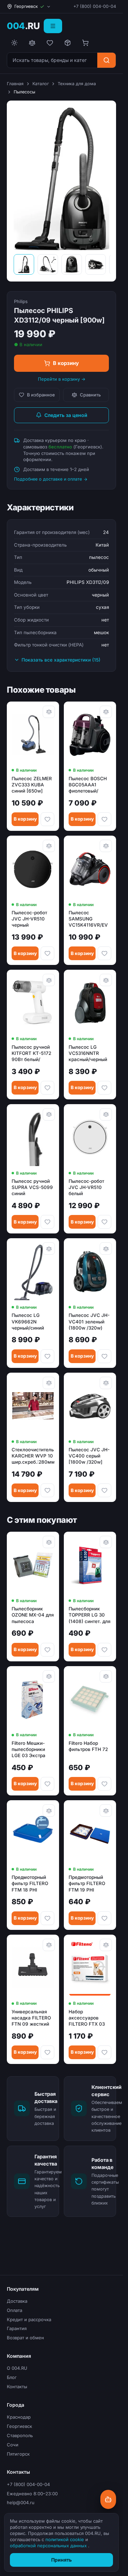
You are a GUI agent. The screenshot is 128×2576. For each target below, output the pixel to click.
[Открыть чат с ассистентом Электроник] (108, 2499)
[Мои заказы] (68, 43)
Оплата (15, 2310)
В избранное (41, 395)
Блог (12, 2377)
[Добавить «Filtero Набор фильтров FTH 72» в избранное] (104, 1784)
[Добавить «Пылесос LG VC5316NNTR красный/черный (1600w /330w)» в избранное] (104, 1088)
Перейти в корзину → (62, 379)
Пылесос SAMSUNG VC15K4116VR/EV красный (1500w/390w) (88, 919)
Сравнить (90, 395)
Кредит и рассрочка (29, 2319)
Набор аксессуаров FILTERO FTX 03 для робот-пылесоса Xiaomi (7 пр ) (88, 2018)
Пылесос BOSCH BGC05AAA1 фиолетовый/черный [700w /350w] (88, 785)
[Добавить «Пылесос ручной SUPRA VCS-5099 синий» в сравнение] (49, 1114)
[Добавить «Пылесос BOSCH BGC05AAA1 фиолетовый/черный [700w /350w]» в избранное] (104, 819)
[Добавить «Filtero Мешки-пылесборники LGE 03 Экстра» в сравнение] (49, 1676)
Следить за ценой (66, 415)
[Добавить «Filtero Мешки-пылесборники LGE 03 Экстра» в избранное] (47, 1784)
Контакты (17, 2387)
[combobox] (52, 60)
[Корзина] (85, 43)
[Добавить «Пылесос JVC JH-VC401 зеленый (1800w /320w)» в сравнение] (106, 1248)
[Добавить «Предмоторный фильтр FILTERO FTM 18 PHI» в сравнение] (49, 1810)
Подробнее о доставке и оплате (48, 479)
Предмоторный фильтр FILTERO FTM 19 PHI (87, 1883)
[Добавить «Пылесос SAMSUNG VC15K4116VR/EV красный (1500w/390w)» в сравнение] (106, 846)
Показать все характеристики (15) (61, 660)
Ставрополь (20, 2435)
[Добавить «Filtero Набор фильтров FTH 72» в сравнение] (106, 1676)
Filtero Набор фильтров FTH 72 (88, 1746)
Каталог (41, 84)
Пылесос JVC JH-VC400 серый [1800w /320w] (89, 1456)
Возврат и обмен (25, 2338)
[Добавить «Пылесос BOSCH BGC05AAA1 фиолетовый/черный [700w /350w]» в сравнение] (106, 712)
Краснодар (19, 2417)
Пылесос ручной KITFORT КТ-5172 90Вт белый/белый (31, 1054)
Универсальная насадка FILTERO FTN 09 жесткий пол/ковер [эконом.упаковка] (33, 2018)
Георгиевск (19, 2426)
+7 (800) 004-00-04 (95, 6)
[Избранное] (50, 43)
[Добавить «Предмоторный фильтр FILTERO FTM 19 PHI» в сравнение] (106, 1810)
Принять (61, 2560)
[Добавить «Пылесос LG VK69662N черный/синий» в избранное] (47, 1356)
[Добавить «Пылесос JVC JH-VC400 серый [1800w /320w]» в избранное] (104, 1490)
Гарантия (17, 2328)
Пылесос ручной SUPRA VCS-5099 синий (32, 1187)
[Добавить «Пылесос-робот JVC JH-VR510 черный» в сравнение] (49, 846)
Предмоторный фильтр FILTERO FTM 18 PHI (30, 1883)
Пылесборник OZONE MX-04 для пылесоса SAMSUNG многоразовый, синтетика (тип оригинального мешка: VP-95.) (33, 1615)
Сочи (13, 2445)
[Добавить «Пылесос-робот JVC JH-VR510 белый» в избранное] (104, 1222)
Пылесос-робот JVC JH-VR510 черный (29, 919)
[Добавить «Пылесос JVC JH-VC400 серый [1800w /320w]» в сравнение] (106, 1383)
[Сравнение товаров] (32, 43)
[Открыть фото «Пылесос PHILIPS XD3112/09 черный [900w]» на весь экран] (61, 179)
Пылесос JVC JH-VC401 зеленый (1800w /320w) (89, 1321)
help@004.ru (21, 2502)
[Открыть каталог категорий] (53, 26)
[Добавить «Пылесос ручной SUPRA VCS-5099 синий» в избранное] (47, 1222)
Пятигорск (18, 2454)
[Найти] (106, 60)
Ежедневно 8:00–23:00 (32, 2494)
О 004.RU (17, 2368)
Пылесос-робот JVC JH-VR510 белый (86, 1187)
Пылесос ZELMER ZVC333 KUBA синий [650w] (32, 785)
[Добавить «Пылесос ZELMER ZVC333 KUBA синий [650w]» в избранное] (47, 819)
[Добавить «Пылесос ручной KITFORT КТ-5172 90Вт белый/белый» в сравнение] (49, 980)
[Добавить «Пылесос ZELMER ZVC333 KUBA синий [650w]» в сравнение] (49, 712)
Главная (15, 84)
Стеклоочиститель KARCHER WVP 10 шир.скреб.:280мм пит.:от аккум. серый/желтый (33, 1456)
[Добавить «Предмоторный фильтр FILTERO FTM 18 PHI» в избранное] (47, 1918)
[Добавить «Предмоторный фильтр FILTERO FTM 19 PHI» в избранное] (104, 1918)
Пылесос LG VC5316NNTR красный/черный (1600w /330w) (88, 1054)
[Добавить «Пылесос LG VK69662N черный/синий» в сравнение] (49, 1248)
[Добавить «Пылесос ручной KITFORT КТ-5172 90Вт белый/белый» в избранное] (47, 1088)
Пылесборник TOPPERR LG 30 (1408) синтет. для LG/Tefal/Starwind (90, 1615)
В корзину (66, 363)
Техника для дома (77, 84)
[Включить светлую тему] (14, 43)
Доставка (17, 2301)
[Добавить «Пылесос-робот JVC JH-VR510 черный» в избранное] (47, 953)
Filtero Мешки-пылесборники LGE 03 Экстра (29, 1749)
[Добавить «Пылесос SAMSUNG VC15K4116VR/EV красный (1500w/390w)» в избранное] (104, 953)
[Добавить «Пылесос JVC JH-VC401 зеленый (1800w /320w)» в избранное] (104, 1356)
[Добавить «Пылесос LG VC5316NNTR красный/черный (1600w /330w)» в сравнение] (106, 980)
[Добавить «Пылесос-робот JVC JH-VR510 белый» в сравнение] (106, 1114)
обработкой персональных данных (49, 2546)
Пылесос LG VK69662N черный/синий (28, 1321)
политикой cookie (65, 2539)
